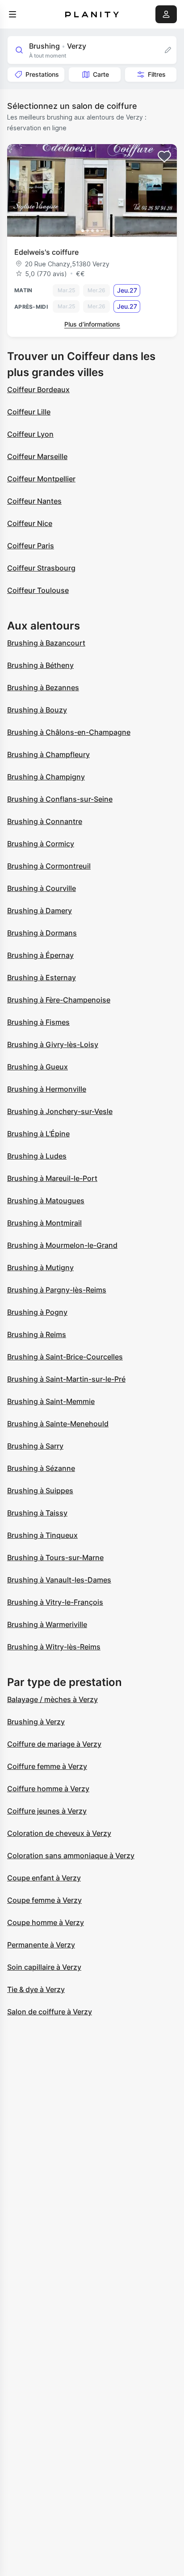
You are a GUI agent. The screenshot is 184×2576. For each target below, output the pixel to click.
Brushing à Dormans (42, 933)
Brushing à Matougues (46, 1201)
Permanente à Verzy (41, 1945)
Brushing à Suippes (40, 1491)
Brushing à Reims (37, 1334)
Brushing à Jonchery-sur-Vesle (60, 1111)
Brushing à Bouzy (37, 710)
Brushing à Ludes (37, 1156)
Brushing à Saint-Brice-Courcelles (65, 1357)
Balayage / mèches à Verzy (52, 1699)
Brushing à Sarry (35, 1446)
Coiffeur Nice (30, 523)
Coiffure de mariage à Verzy (54, 1744)
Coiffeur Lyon (30, 434)
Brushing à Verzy (36, 1722)
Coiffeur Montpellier (41, 479)
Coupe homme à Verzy (46, 1922)
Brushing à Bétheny (40, 665)
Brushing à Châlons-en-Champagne (69, 732)
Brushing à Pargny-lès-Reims (57, 1290)
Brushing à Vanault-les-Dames (59, 1580)
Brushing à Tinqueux (42, 1535)
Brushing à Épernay (40, 955)
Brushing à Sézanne (41, 1468)
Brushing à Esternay (42, 977)
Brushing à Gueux (38, 1067)
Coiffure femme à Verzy (47, 1766)
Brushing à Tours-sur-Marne (55, 1557)
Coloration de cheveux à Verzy (59, 1833)
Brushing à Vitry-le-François (55, 1602)
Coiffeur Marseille (37, 456)
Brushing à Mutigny (40, 1267)
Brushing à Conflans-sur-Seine (60, 799)
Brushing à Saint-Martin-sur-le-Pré (66, 1379)
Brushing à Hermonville (47, 1089)
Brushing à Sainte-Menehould (58, 1424)
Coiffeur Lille (29, 412)
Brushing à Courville (42, 888)
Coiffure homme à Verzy (48, 1789)
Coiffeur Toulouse (38, 590)
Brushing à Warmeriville (47, 1624)
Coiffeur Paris (31, 546)
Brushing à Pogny (37, 1312)
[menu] (13, 14)
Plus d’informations (92, 324)
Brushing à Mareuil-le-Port (52, 1178)
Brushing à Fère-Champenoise (59, 1000)
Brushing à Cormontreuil (49, 866)
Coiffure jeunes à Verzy (47, 1811)
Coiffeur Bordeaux (38, 389)
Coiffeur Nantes (34, 501)
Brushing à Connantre (45, 821)
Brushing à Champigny (46, 777)
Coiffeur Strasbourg (41, 568)
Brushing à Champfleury (48, 754)
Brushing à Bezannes (43, 687)
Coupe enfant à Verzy (44, 1878)
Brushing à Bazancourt (46, 643)
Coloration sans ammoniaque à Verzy (71, 1855)
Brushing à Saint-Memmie (51, 1401)
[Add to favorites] (164, 157)
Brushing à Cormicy (41, 844)
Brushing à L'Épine (38, 1134)
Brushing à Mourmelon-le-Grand (62, 1245)
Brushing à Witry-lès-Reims (54, 1647)
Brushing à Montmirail (44, 1223)
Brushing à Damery (40, 911)
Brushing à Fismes (38, 1022)
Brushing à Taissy (37, 1513)
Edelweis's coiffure (46, 252)
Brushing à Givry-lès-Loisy (53, 1044)
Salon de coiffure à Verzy (50, 2012)
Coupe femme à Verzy (44, 1900)
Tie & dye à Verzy (36, 1989)
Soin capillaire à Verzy (44, 1967)
